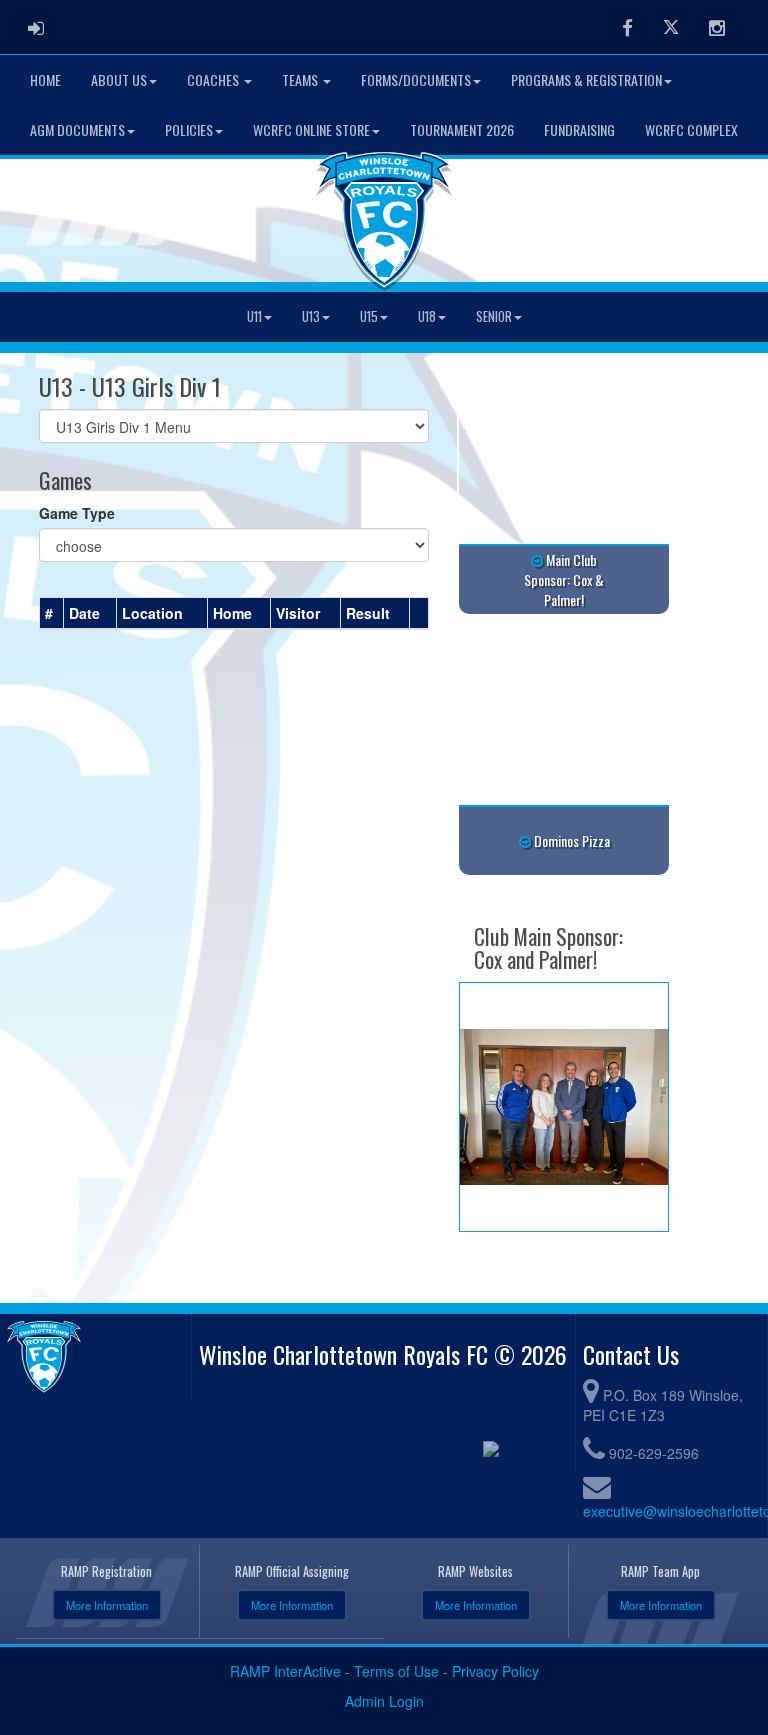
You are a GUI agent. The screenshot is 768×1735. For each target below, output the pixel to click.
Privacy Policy (495, 1671)
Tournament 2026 (462, 129)
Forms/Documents (416, 79)
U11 (254, 316)
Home (45, 79)
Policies (189, 129)
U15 (369, 316)
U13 (311, 316)
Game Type (77, 513)
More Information (107, 1605)
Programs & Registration (586, 79)
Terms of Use (396, 1671)
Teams (301, 79)
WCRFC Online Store (311, 129)
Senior (494, 316)
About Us (119, 79)
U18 (427, 316)
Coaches (214, 79)
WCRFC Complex (691, 129)
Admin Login (384, 1701)
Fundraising (579, 129)
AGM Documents (77, 129)
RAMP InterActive (285, 1671)
